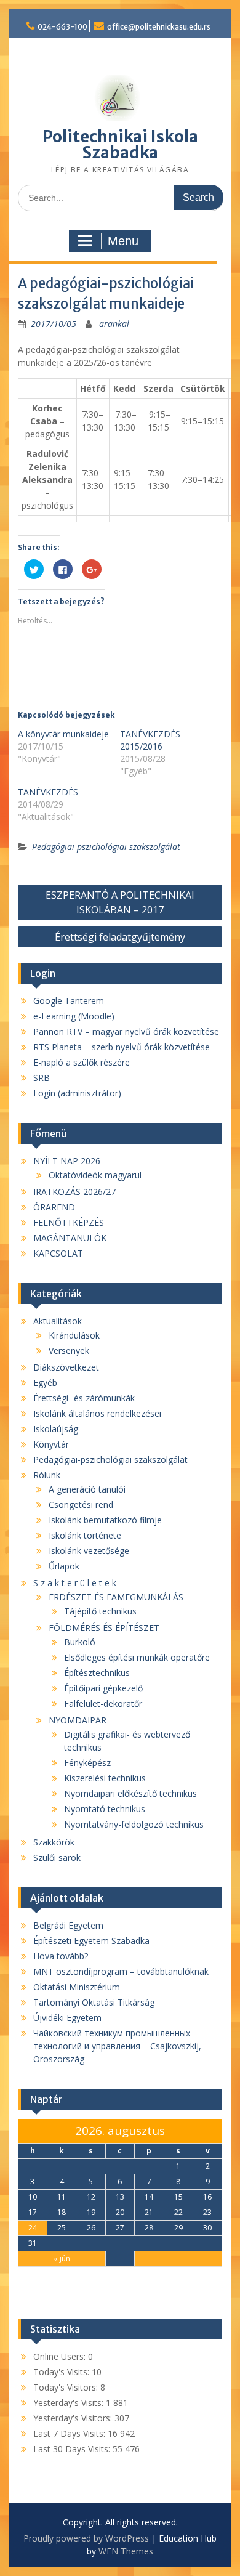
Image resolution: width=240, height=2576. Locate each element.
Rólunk (47, 1475)
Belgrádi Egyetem (68, 1925)
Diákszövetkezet (66, 1367)
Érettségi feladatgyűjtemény (120, 937)
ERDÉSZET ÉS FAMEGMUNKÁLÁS (116, 1597)
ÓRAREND (54, 1207)
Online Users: (61, 2356)
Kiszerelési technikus (105, 1778)
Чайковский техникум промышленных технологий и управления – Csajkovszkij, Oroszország (117, 2046)
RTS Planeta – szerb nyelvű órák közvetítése (122, 1047)
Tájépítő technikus (100, 1611)
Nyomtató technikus (105, 1809)
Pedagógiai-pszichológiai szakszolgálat (106, 847)
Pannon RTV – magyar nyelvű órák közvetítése (126, 1031)
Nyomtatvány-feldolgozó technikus (134, 1824)
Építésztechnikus (97, 1673)
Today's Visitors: (67, 2387)
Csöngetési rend (81, 1505)
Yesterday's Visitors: (74, 2418)
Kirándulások (74, 1335)
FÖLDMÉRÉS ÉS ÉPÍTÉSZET (104, 1628)
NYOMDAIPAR (78, 1720)
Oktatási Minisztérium (77, 1987)
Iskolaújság (56, 1429)
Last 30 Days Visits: (73, 2449)
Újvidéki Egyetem (67, 2018)
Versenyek (69, 1351)
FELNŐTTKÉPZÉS (69, 1222)
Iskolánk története (85, 1535)
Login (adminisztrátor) (77, 1093)
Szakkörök (54, 1842)
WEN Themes (126, 2551)
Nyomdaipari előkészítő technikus (130, 1793)
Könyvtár (51, 1444)
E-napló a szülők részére (82, 1062)
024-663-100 (62, 27)
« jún (62, 2258)
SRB (42, 1078)
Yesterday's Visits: (70, 2403)
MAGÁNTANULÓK (70, 1238)
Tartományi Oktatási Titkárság (94, 2002)
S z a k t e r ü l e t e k (75, 1583)
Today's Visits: (62, 2372)
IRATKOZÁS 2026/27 (74, 1192)
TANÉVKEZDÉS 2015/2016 (150, 740)
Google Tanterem (69, 1001)
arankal (114, 324)
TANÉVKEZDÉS (48, 792)
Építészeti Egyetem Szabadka (91, 1941)
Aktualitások (58, 1321)
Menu (123, 241)
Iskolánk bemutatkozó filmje (105, 1520)
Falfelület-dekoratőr (103, 1703)
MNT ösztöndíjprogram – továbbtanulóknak (121, 1971)
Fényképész (87, 1763)
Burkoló (80, 1642)
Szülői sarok (57, 1857)
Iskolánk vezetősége (89, 1551)
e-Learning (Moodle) (74, 1016)
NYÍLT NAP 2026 (67, 1161)
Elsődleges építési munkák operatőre (137, 1657)
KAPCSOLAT (58, 1253)
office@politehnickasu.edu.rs (159, 27)
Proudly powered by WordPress (86, 2538)
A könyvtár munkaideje (63, 734)
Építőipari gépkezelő (103, 1688)
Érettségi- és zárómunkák (84, 1398)
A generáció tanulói (87, 1489)
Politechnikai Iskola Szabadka (120, 144)
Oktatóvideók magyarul (95, 1175)
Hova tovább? (61, 1956)
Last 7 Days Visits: (70, 2433)
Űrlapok (64, 1566)
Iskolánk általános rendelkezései (97, 1413)
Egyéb (45, 1383)
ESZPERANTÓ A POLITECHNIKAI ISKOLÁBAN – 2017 (120, 902)
